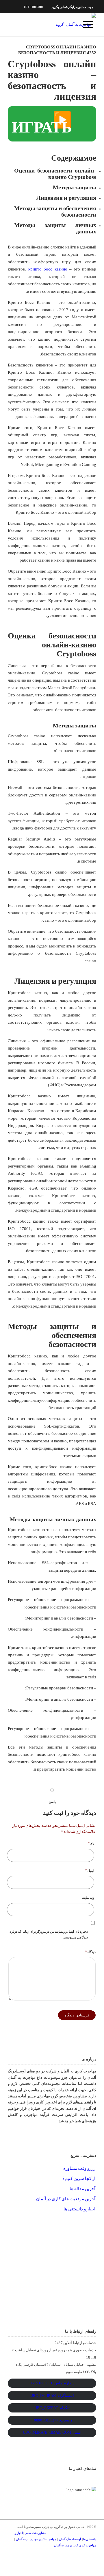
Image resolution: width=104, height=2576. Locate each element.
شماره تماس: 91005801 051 (52, 2383)
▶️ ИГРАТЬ (42, 124)
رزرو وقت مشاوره (79, 2168)
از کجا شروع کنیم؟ (79, 2179)
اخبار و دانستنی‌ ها (79, 2209)
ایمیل (90, 1870)
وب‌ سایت (88, 1898)
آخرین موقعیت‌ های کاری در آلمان (66, 2199)
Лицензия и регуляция (66, 198)
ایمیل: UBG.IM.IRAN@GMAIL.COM (52, 2432)
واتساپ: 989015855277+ (52, 2420)
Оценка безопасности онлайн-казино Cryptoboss (55, 174)
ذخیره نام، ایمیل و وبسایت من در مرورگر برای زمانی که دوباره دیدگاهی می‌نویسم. (49, 1934)
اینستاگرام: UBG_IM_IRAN (52, 2396)
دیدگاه (90, 1952)
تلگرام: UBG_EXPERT (52, 2408)
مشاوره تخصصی (36, 2533)
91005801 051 (34, 7)
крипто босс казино (48, 269)
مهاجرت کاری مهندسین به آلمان (36, 2539)
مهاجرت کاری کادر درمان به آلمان (75, 2545)
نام (91, 1843)
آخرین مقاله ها (82, 2189)
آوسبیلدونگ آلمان (70, 2539)
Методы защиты (75, 187)
